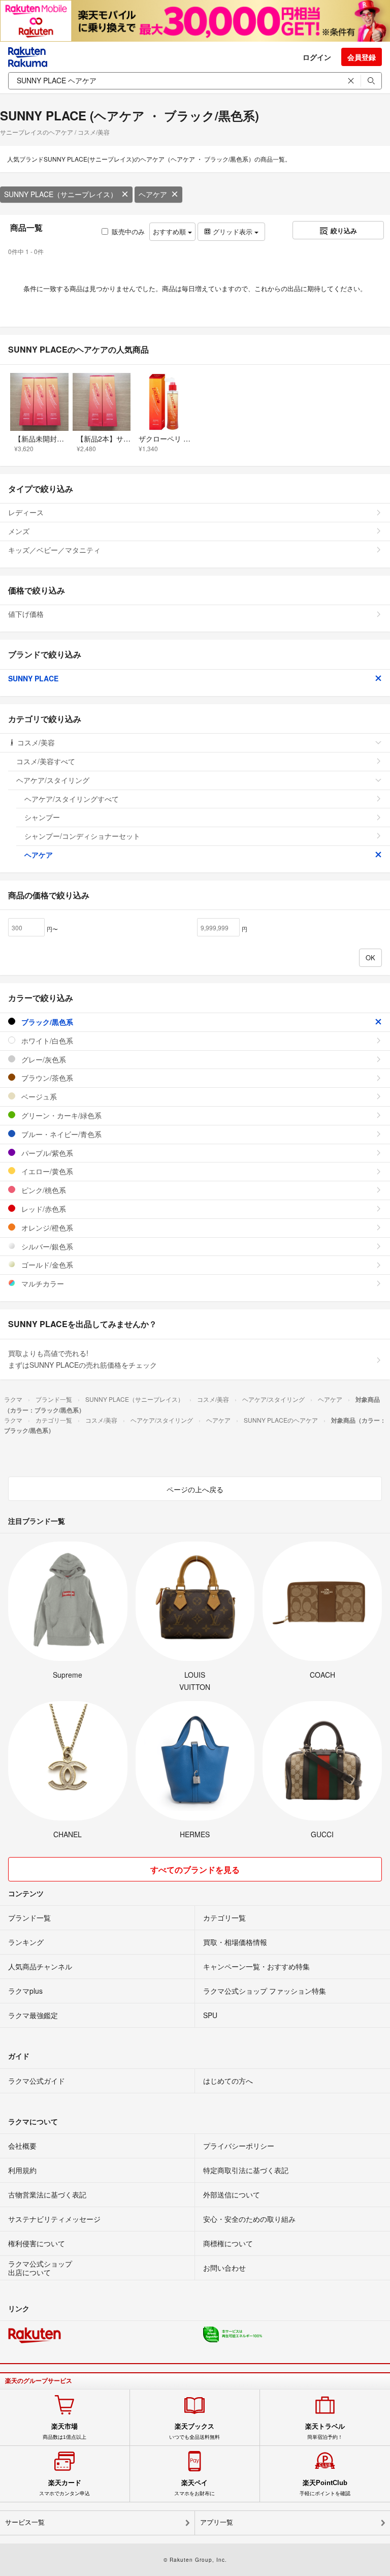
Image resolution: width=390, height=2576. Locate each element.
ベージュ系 (38, 1096)
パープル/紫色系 (46, 1153)
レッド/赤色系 (43, 1209)
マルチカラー (42, 1283)
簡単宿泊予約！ (325, 2431)
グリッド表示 (233, 231)
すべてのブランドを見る (195, 1870)
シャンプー (42, 817)
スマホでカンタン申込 (64, 2488)
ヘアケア (153, 194)
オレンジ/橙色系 (46, 1228)
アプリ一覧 (217, 2522)
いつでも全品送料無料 (194, 2431)
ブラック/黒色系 (46, 1022)
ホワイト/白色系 (46, 1041)
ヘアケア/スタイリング (53, 780)
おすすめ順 (170, 231)
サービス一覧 (25, 2522)
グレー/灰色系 (43, 1059)
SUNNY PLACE (33, 678)
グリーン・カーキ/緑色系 (60, 1115)
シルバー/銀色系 (46, 1246)
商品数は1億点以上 (64, 2431)
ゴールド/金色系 (46, 1265)
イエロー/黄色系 (46, 1171)
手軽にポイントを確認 (325, 2488)
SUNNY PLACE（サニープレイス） (61, 194)
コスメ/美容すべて (46, 761)
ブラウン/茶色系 (46, 1078)
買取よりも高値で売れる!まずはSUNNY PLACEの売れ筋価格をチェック (83, 1359)
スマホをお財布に (194, 2488)
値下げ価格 (26, 614)
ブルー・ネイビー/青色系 (60, 1134)
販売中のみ (128, 231)
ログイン (317, 57)
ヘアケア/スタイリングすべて (72, 799)
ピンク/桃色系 (43, 1190)
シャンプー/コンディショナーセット (82, 836)
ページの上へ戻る (195, 1489)
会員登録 (362, 57)
